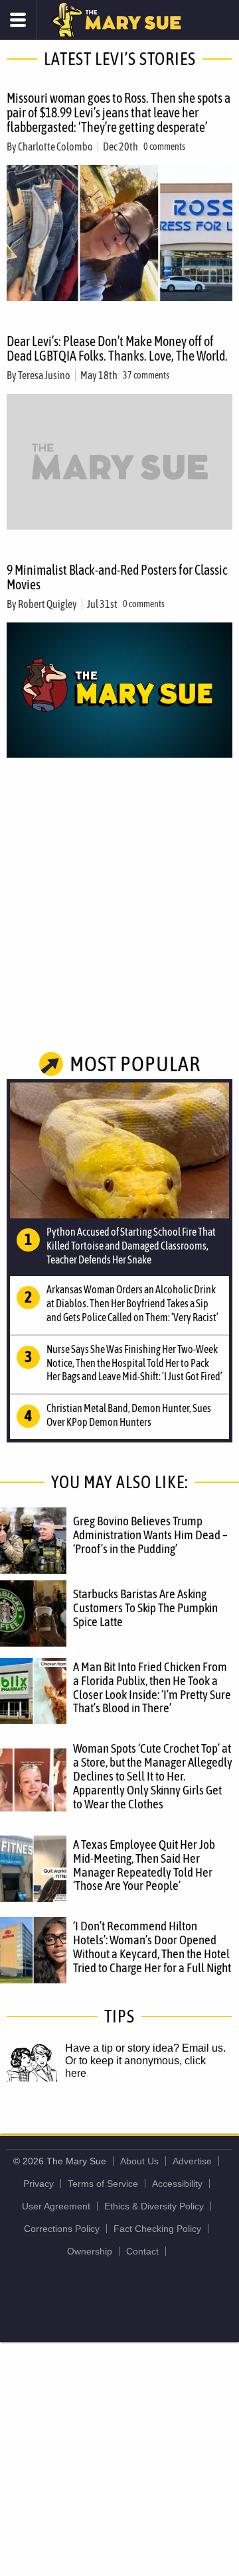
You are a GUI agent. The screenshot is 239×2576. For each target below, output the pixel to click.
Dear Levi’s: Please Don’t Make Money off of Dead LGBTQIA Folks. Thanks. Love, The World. (117, 348)
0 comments (164, 146)
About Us (139, 2161)
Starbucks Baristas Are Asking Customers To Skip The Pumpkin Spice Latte (145, 1608)
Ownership (90, 2251)
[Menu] (18, 20)
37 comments (146, 375)
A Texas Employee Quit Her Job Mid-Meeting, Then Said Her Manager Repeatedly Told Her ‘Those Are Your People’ (144, 1865)
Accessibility (177, 2184)
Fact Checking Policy (157, 2229)
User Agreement (56, 2206)
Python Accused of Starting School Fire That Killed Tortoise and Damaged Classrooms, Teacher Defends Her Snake (131, 1246)
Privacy (39, 2184)
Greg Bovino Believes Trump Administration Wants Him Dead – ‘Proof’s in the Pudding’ (150, 1535)
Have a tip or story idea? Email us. (145, 2048)
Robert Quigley (47, 604)
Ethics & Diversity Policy (154, 2206)
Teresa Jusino (44, 375)
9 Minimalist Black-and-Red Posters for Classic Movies (117, 577)
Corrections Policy (62, 2229)
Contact (142, 2251)
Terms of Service (103, 2184)
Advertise (192, 2161)
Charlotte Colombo (55, 146)
